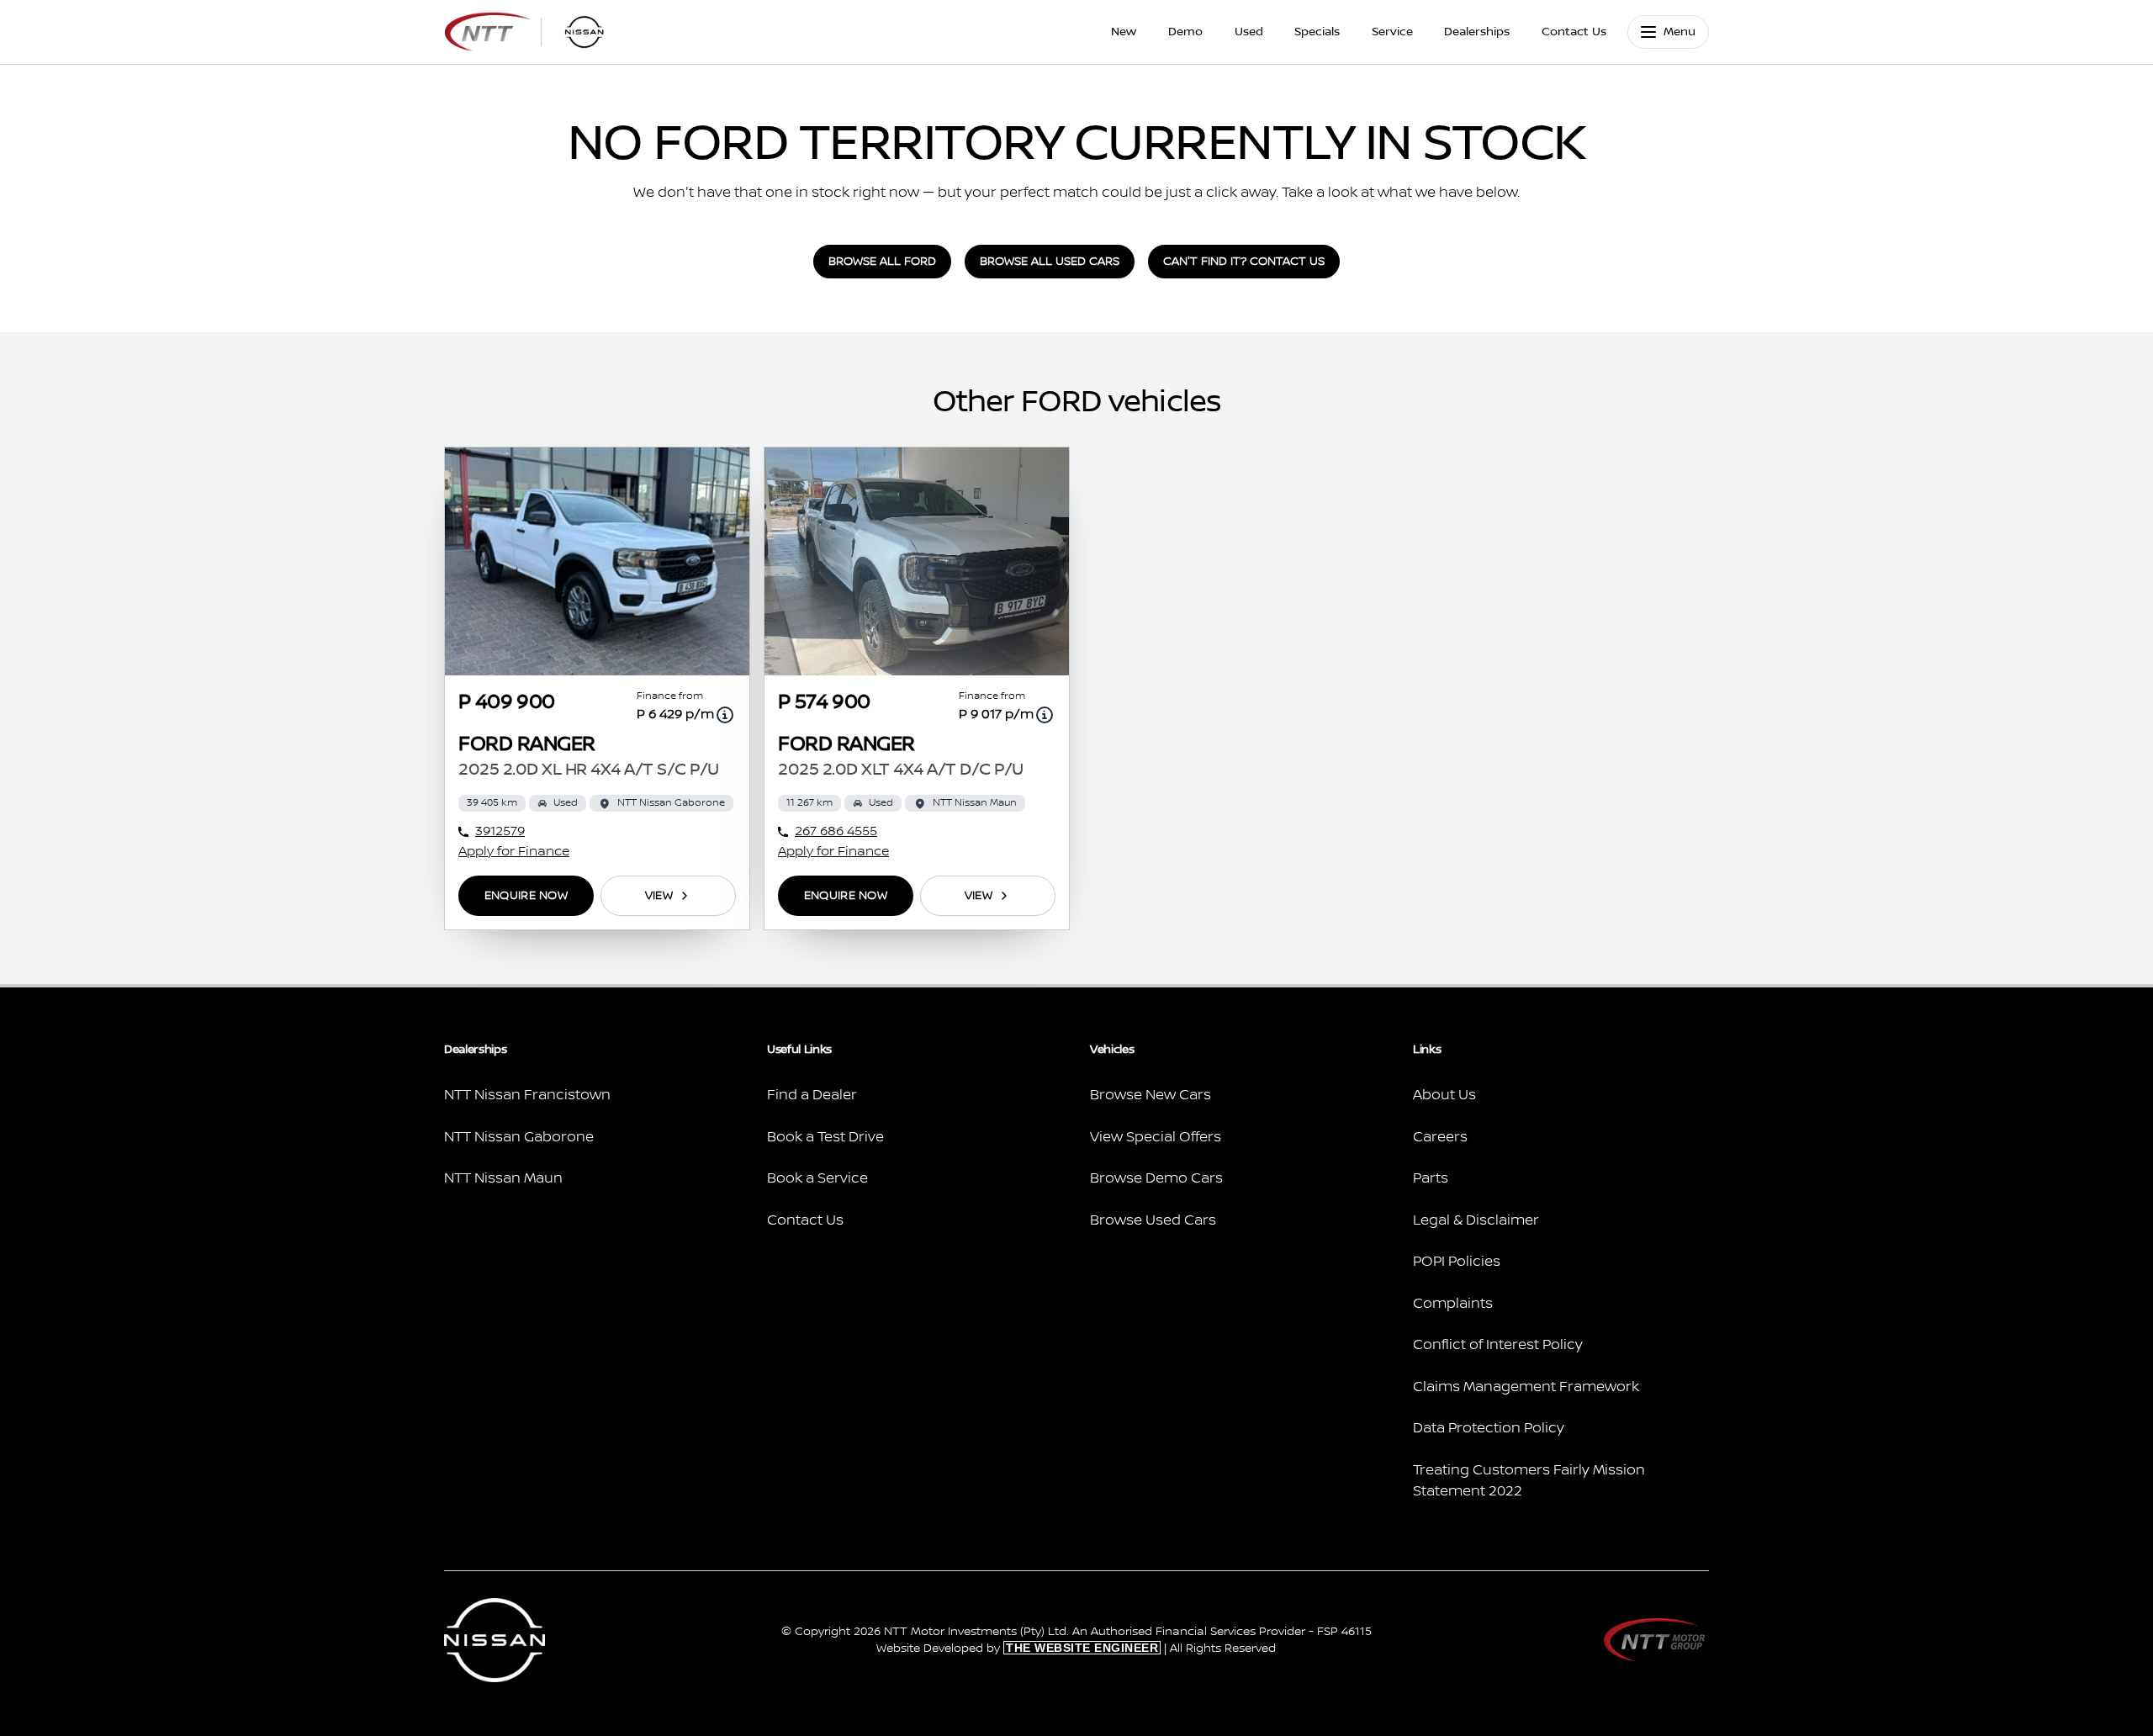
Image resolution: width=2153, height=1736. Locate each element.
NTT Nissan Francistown (527, 1095)
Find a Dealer (812, 1095)
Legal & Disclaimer (1476, 1220)
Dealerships (1477, 32)
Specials (1317, 32)
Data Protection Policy (1489, 1428)
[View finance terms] (725, 715)
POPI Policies (1457, 1262)
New (1124, 32)
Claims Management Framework (1526, 1387)
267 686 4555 (836, 831)
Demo (1185, 32)
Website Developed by (1017, 1649)
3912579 (500, 831)
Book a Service (817, 1178)
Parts (1431, 1178)
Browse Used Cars (1153, 1220)
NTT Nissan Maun (503, 1178)
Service (1392, 32)
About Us (1444, 1095)
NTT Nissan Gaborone (519, 1137)
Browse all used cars (1050, 262)
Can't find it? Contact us (1244, 262)
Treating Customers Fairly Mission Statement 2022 (1529, 1481)
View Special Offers (1156, 1137)
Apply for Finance (514, 852)
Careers (1440, 1137)
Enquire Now (526, 896)
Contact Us (1574, 32)
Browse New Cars (1151, 1095)
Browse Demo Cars (1156, 1178)
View (659, 896)
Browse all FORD (882, 262)
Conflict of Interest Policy (1498, 1345)
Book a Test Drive (825, 1137)
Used (1249, 32)
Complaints (1453, 1304)
